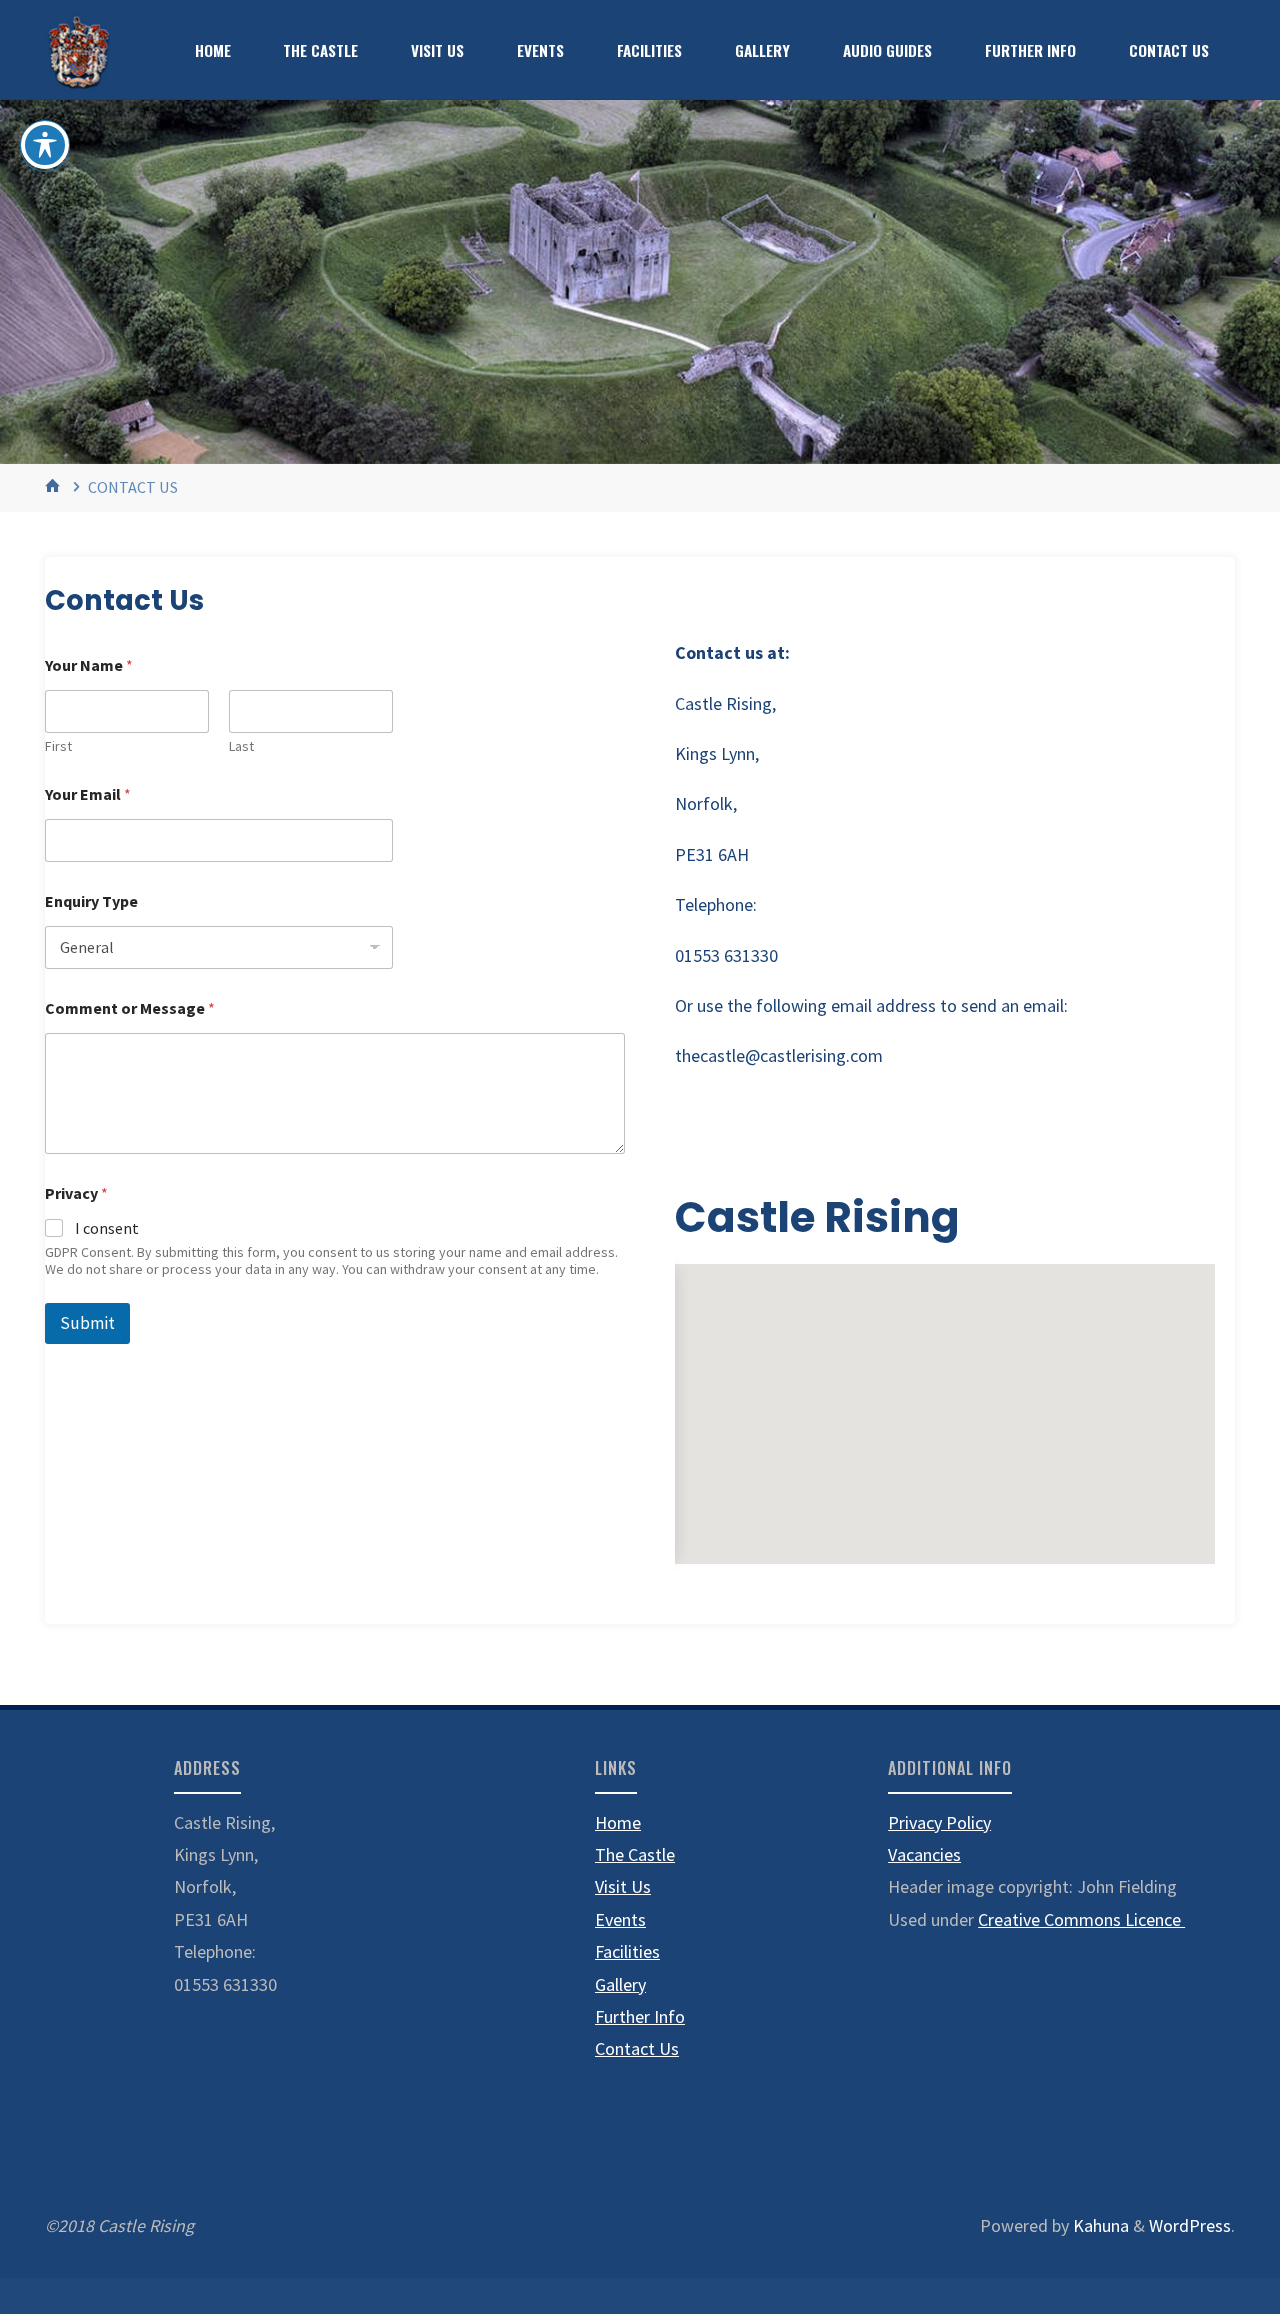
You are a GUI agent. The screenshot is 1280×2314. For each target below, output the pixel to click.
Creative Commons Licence (1081, 1919)
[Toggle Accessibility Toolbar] (45, 145)
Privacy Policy (939, 1822)
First (58, 746)
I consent (107, 1228)
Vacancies (924, 1854)
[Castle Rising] (77, 49)
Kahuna (1099, 2225)
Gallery (620, 1984)
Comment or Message (130, 1008)
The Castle (635, 1854)
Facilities (627, 1951)
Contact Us (637, 2048)
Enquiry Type (91, 901)
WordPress (1190, 2225)
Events (620, 1919)
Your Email (88, 794)
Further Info (640, 2016)
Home (618, 1822)
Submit (87, 1323)
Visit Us (623, 1886)
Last (241, 746)
